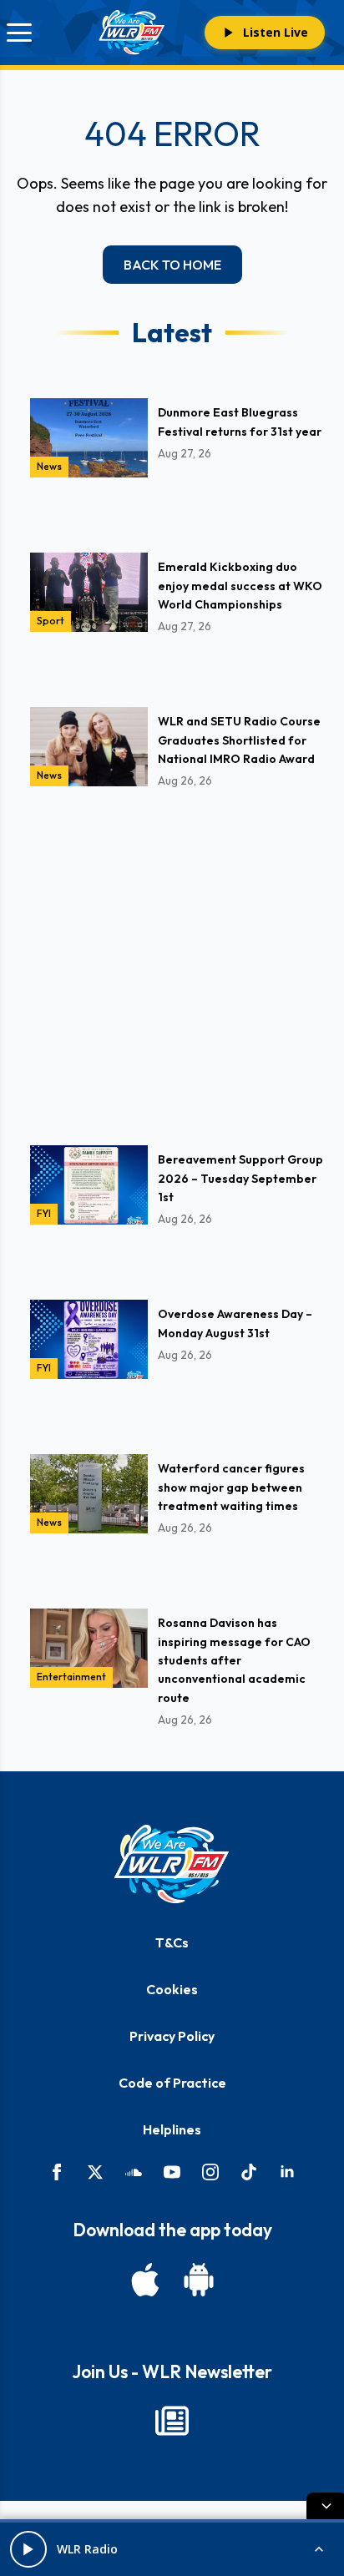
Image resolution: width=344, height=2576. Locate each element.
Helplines (172, 2129)
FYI (44, 1213)
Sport (51, 621)
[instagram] (210, 2172)
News (49, 466)
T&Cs (172, 1942)
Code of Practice (172, 2083)
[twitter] (95, 2172)
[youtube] (172, 2172)
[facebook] (57, 2172)
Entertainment (71, 1677)
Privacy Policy (172, 2036)
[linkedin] (287, 2172)
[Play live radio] (28, 2549)
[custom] (134, 2172)
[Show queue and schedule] (319, 2549)
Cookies (172, 1989)
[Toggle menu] (19, 33)
